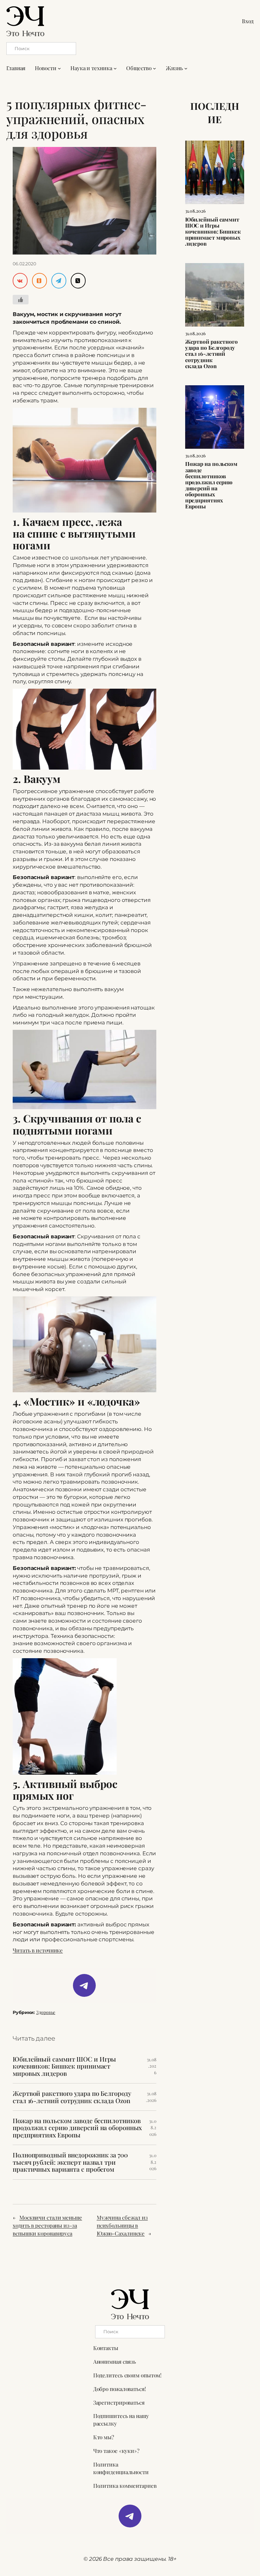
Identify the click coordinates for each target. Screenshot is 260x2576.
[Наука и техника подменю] (115, 68)
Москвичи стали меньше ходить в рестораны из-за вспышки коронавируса (47, 2225)
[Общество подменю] (154, 68)
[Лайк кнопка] (21, 300)
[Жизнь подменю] (186, 68)
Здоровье (46, 2012)
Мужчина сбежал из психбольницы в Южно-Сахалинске (122, 2225)
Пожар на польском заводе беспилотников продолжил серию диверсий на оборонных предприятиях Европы (77, 2128)
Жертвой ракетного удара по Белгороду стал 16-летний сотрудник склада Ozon (72, 2097)
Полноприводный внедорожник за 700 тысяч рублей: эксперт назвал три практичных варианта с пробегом (70, 2162)
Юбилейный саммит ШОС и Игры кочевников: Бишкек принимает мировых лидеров (64, 2066)
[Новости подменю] (59, 68)
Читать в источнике (38, 1950)
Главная (16, 68)
